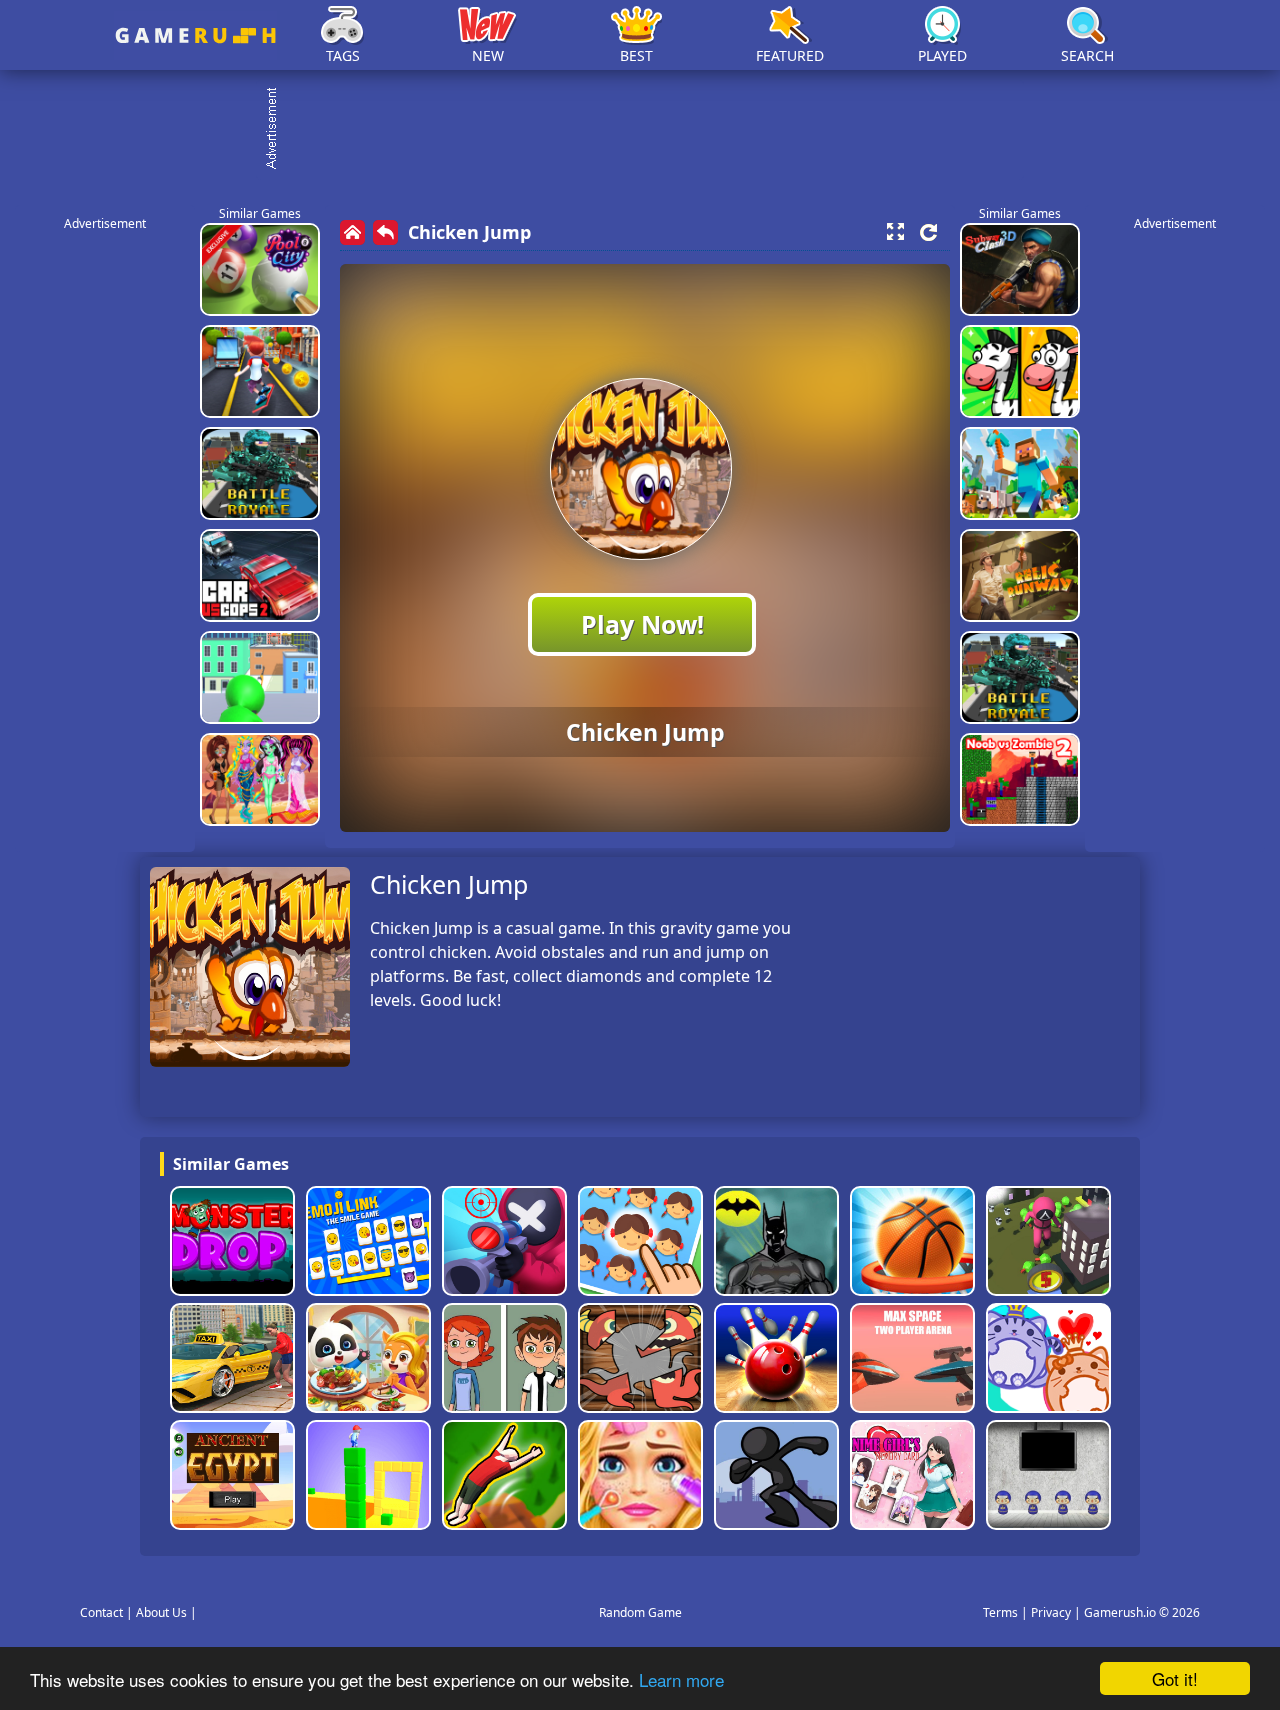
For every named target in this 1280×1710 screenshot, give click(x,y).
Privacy (1051, 1612)
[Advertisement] (650, 130)
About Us (161, 1612)
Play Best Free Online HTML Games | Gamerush (195, 35)
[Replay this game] (928, 232)
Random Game (640, 1612)
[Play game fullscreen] (895, 232)
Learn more (681, 1679)
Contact (101, 1612)
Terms (1000, 1612)
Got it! (1175, 1678)
